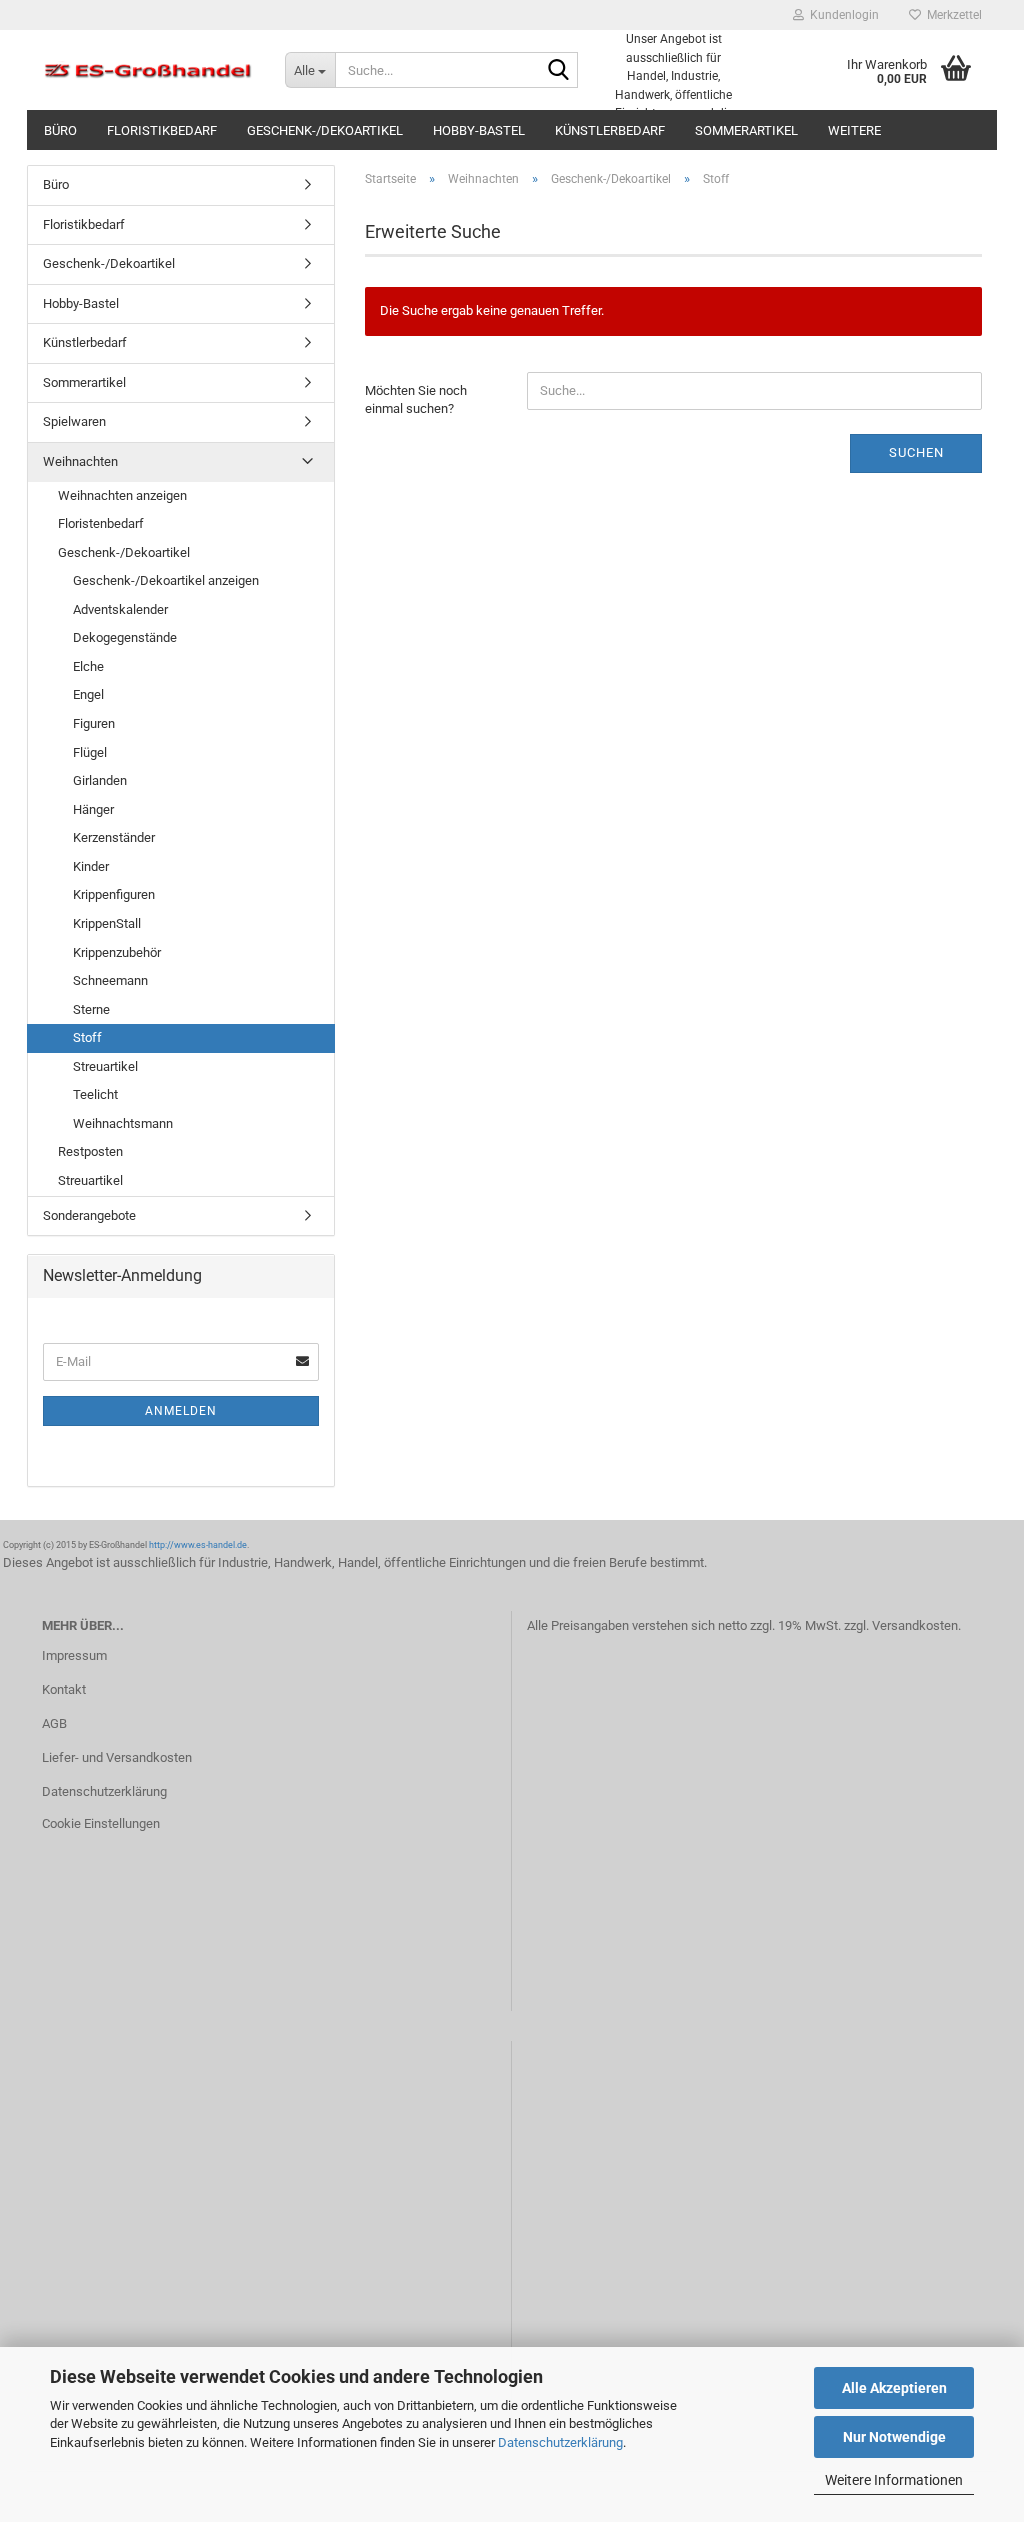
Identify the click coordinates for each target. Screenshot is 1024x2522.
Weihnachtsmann (123, 1123)
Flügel (90, 752)
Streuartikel (105, 1066)
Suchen (916, 452)
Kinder (91, 866)
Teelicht (95, 1094)
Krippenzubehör (117, 952)
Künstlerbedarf (610, 130)
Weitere (854, 130)
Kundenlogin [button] (841, 15)
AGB (54, 1723)
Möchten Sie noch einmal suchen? (416, 400)
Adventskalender (120, 609)
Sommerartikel (746, 130)
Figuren (94, 723)
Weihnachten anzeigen (122, 495)
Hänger (93, 809)
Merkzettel (951, 15)
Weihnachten (80, 461)
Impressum (74, 1655)
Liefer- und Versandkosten (117, 1757)
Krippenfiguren (114, 894)
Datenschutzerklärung (560, 2442)
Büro (60, 130)
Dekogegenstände (125, 637)
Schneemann (110, 980)
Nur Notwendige (894, 2437)
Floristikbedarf (162, 130)
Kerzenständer (114, 837)
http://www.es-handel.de (198, 1545)
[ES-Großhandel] (148, 70)
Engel (88, 694)
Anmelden (181, 1411)
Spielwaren (74, 421)
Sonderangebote (89, 1215)
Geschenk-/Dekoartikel (325, 130)
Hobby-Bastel (479, 130)
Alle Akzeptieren (894, 2388)
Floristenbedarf (101, 523)
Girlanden (100, 780)
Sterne (91, 1009)
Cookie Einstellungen (101, 1823)
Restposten (90, 1151)
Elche (88, 666)
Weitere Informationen (894, 2480)
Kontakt (64, 1689)
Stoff (87, 1037)
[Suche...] (559, 71)
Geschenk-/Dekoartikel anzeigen (166, 580)
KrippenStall (107, 923)
